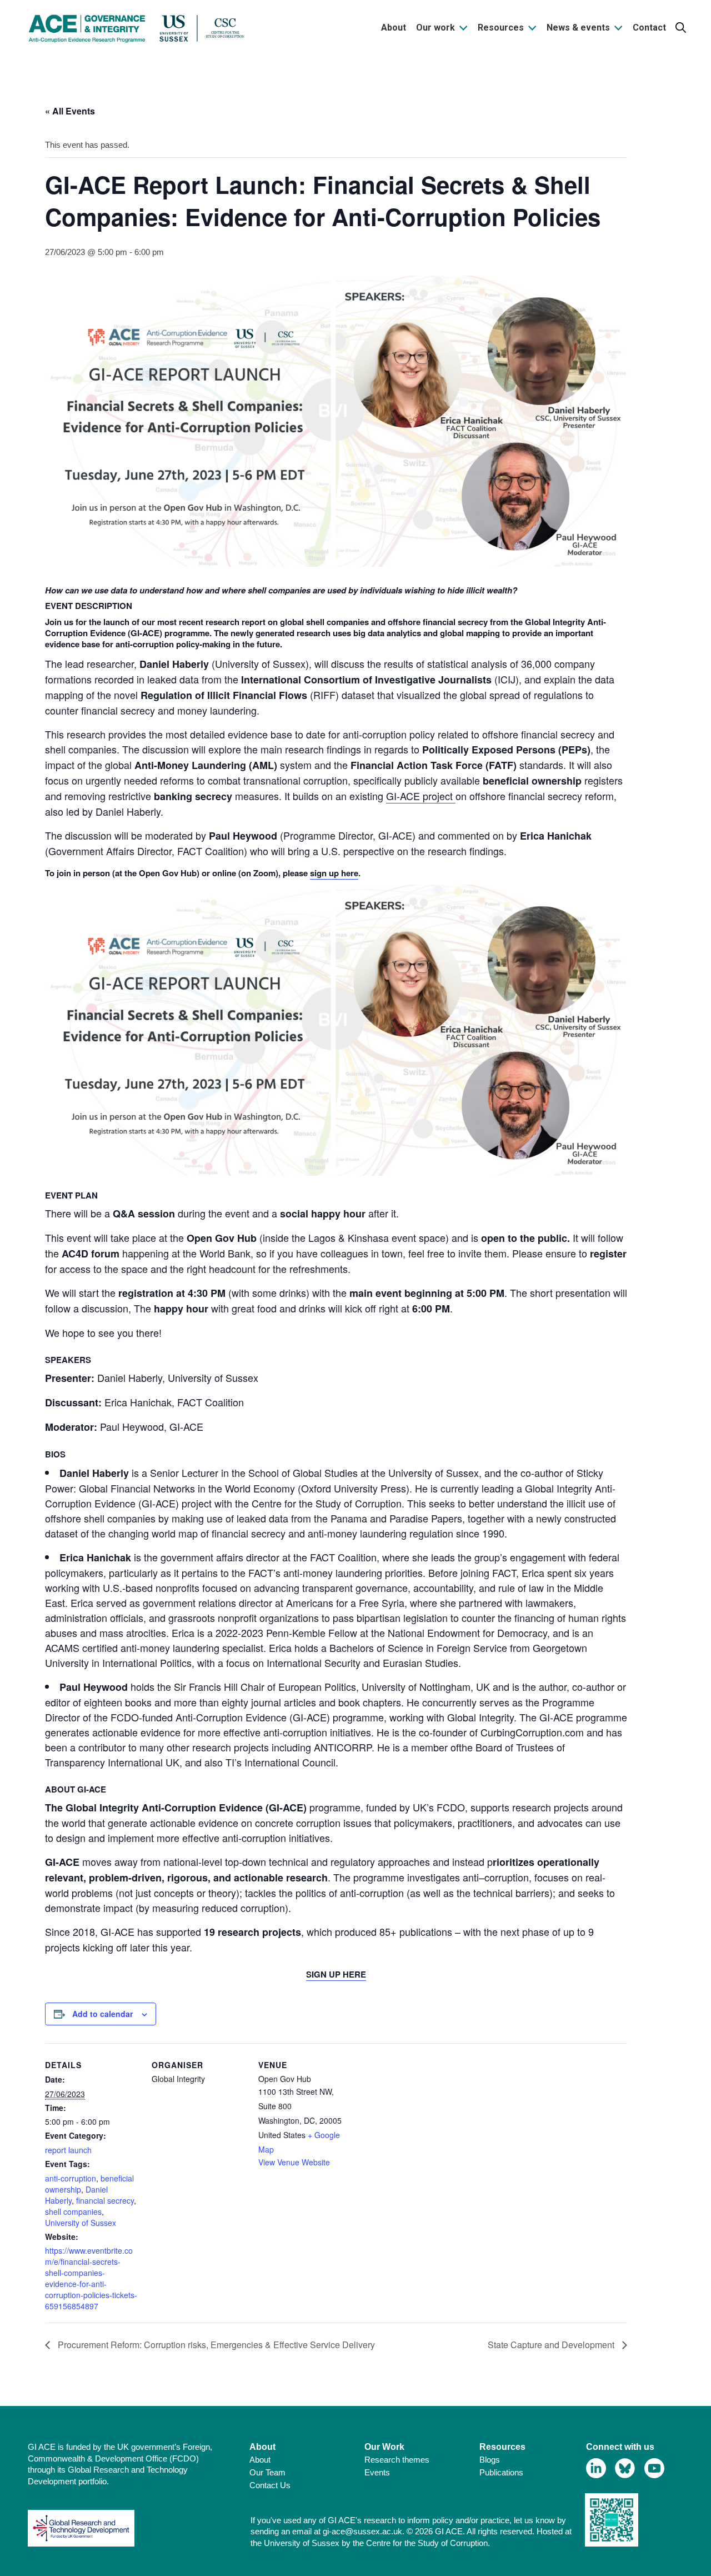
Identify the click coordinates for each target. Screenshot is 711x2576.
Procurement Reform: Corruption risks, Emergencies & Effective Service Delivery (215, 2345)
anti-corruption (71, 2178)
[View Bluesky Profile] (625, 2468)
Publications (501, 2472)
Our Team (267, 2472)
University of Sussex (81, 2223)
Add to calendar (102, 2014)
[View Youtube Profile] (655, 2468)
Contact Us (270, 2485)
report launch (68, 2150)
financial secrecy (105, 2200)
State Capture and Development (552, 2345)
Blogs (490, 2460)
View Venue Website (294, 2162)
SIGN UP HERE (336, 1974)
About (260, 2460)
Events (377, 2472)
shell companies (73, 2211)
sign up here (334, 873)
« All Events (70, 111)
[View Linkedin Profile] (596, 2468)
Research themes (397, 2460)
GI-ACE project (421, 796)
